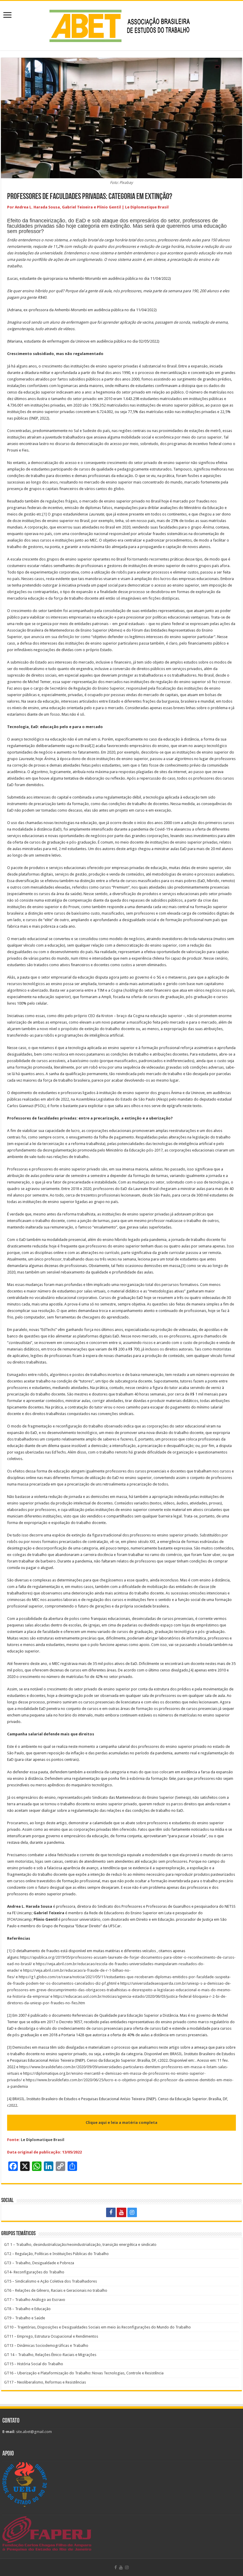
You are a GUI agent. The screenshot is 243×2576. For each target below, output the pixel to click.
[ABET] (121, 25)
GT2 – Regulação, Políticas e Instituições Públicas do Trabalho (56, 2254)
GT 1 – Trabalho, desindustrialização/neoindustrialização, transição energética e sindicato (80, 2245)
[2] (92, 746)
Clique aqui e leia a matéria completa (121, 2123)
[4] (191, 1670)
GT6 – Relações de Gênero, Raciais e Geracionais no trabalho (56, 2290)
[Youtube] (121, 2212)
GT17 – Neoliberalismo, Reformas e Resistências (45, 2382)
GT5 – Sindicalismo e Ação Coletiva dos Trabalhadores (51, 2281)
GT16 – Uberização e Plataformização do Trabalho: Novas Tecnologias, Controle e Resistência (84, 2373)
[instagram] (132, 2212)
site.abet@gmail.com (33, 2432)
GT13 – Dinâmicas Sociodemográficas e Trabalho (46, 2345)
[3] (183, 1266)
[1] (45, 514)
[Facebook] (111, 2212)
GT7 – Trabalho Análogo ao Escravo (35, 2300)
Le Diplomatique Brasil (43, 2140)
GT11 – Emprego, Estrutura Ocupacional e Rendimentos (51, 2336)
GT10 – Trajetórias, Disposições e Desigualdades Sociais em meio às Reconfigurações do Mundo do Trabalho (97, 2327)
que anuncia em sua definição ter (52, 637)
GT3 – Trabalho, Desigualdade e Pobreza (39, 2263)
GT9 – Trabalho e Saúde (25, 2318)
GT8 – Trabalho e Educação (27, 2309)
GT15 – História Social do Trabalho (34, 2364)
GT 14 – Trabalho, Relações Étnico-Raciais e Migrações (50, 2355)
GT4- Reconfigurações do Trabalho (34, 2272)
